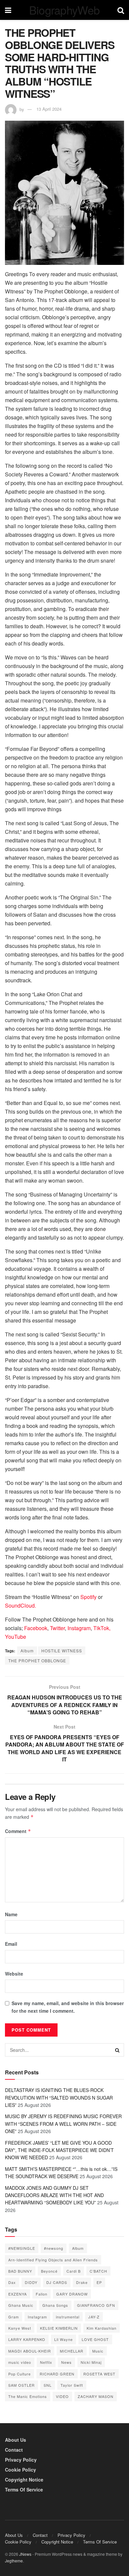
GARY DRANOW (72, 2294)
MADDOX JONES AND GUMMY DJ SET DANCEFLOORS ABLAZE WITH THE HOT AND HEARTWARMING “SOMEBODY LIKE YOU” (54, 2195)
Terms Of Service (24, 2489)
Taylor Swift (72, 2385)
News (66, 2362)
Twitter (57, 1628)
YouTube (16, 1637)
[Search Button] (117, 2050)
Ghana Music (21, 2305)
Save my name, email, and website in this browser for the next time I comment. (68, 2007)
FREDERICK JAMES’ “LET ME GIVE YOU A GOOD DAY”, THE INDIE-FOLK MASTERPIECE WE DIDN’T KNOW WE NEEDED (59, 2150)
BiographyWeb (64, 10)
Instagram (79, 1628)
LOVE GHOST (95, 2339)
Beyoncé (49, 2271)
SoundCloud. (21, 1605)
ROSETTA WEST (99, 2374)
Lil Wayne (64, 2339)
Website (14, 1974)
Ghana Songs (55, 2305)
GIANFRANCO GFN (96, 2305)
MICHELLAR (72, 2351)
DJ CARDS (57, 2282)
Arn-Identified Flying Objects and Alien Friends (53, 2260)
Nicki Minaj (91, 2362)
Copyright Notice (24, 2480)
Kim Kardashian (102, 2328)
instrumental (68, 2317)
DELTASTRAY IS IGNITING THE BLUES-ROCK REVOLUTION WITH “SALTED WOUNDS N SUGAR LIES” (59, 2097)
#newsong (54, 2248)
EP (99, 2282)
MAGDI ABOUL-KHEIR (30, 2351)
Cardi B (74, 2271)
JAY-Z (94, 2317)
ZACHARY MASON (96, 2396)
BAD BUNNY (20, 2271)
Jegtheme (14, 2561)
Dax (12, 2282)
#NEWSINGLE (22, 2248)
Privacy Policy (21, 2460)
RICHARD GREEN (57, 2374)
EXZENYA (18, 2294)
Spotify (88, 1597)
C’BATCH (98, 2271)
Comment (18, 1831)
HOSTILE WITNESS (62, 1651)
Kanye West (20, 2328)
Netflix (46, 2362)
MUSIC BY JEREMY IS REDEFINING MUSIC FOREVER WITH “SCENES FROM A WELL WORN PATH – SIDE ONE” (63, 2124)
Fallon (42, 2294)
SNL (48, 2385)
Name (11, 1914)
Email (11, 1944)
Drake (82, 2282)
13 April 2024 (49, 109)
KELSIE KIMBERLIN (59, 2328)
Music (98, 2351)
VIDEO (62, 2396)
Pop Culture (20, 2374)
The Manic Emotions (28, 2396)
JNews (25, 2554)
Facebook (36, 1628)
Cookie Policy (21, 2470)
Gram (14, 2317)
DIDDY (31, 2282)
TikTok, (102, 1628)
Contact (14, 2450)
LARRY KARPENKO (27, 2339)
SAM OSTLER (21, 2385)
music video (20, 2362)
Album (27, 1651)
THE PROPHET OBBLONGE (37, 1660)
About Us (16, 2440)
